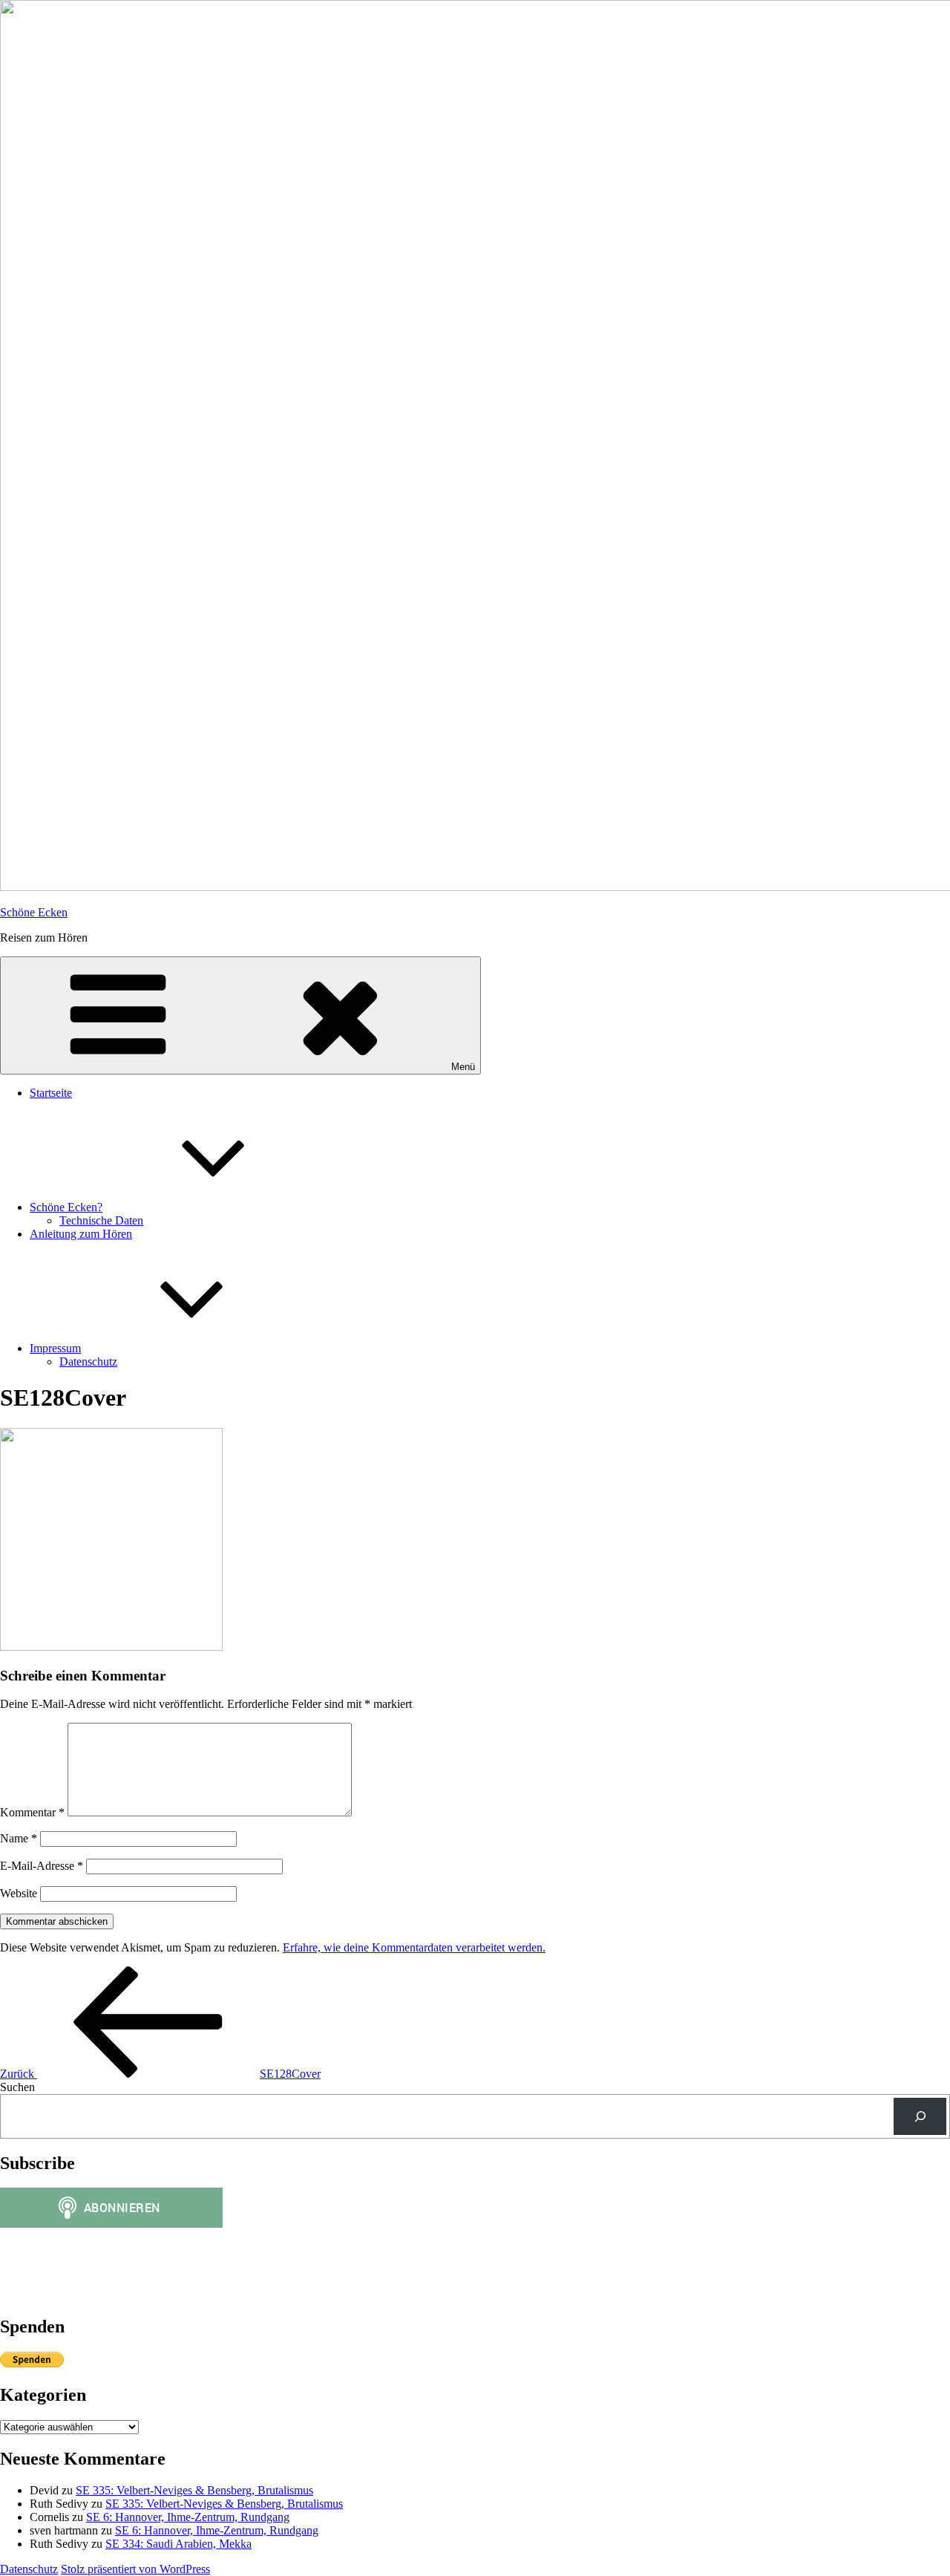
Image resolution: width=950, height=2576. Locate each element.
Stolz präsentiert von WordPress (135, 2569)
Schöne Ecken (34, 912)
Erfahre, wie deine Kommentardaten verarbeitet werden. (414, 1947)
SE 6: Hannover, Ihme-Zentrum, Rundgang (188, 2517)
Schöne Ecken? (66, 1207)
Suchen (17, 2087)
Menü (463, 1067)
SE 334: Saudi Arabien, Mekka (178, 2544)
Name (19, 1838)
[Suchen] (920, 2116)
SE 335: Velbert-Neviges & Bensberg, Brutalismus (194, 2490)
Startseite (51, 1093)
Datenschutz (88, 1362)
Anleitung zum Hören (81, 1234)
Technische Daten (101, 1220)
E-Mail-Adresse (42, 1866)
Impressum (55, 1348)
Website (19, 1893)
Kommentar (32, 1812)
